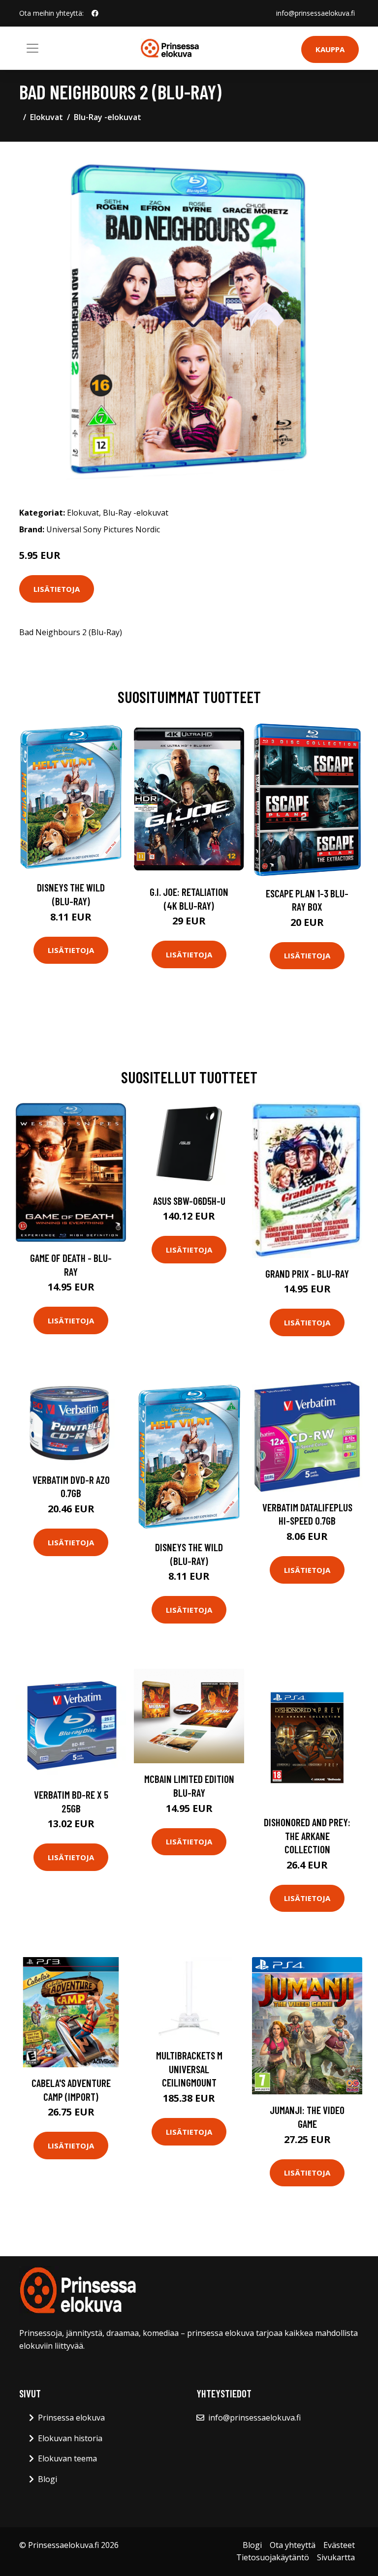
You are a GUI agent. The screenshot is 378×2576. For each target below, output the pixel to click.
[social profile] (95, 13)
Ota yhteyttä (293, 2545)
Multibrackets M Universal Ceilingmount (189, 2069)
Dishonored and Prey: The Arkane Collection (307, 1836)
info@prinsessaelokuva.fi (315, 13)
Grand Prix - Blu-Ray (307, 1273)
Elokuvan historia (70, 2438)
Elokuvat (47, 117)
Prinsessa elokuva (71, 2418)
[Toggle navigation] (32, 48)
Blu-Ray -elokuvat (108, 117)
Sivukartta (336, 2557)
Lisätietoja (57, 589)
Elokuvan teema (67, 2458)
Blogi (47, 2479)
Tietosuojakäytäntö (273, 2557)
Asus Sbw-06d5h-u (189, 1201)
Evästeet (339, 2545)
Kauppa (330, 49)
